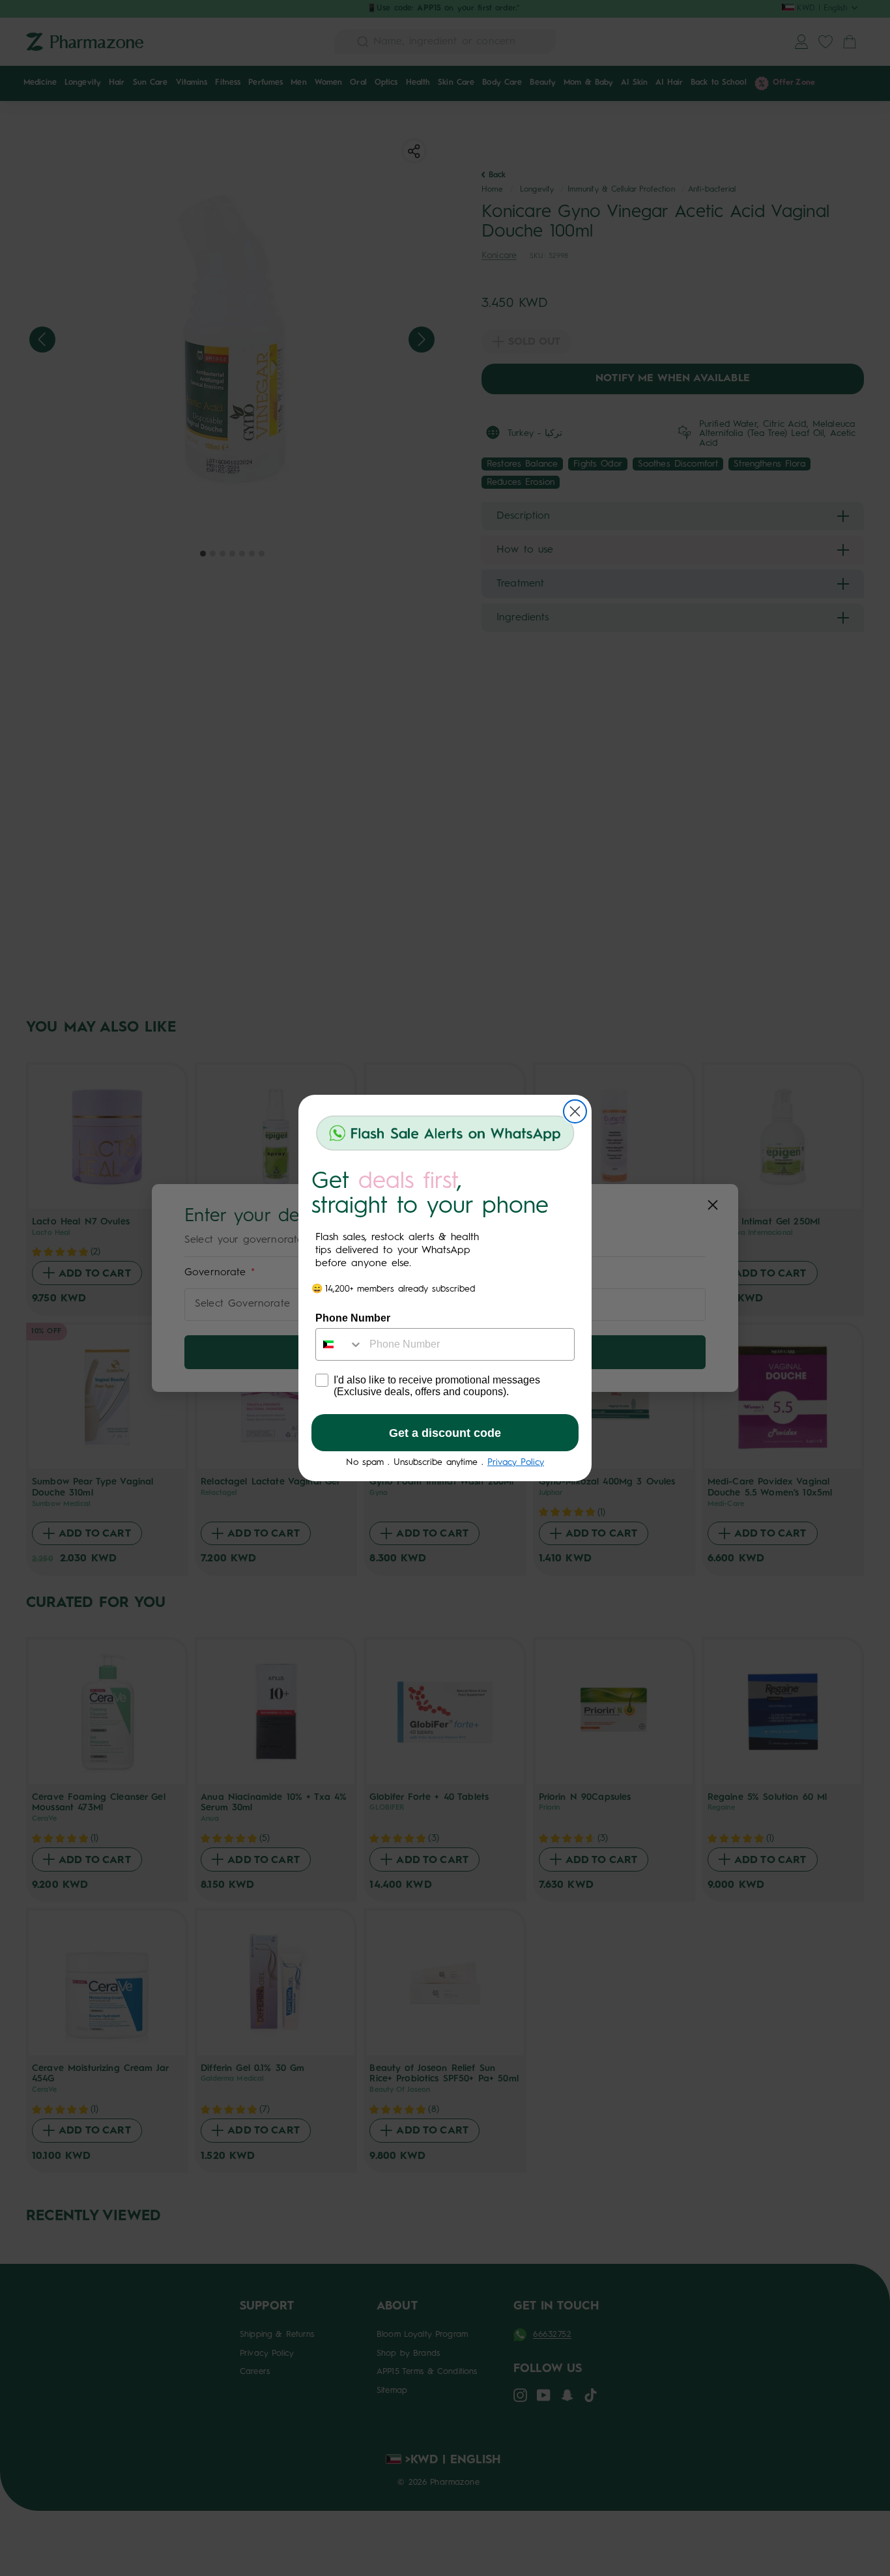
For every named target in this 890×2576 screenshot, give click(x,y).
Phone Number (353, 1318)
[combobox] (339, 1344)
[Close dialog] (575, 1111)
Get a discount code (445, 1433)
